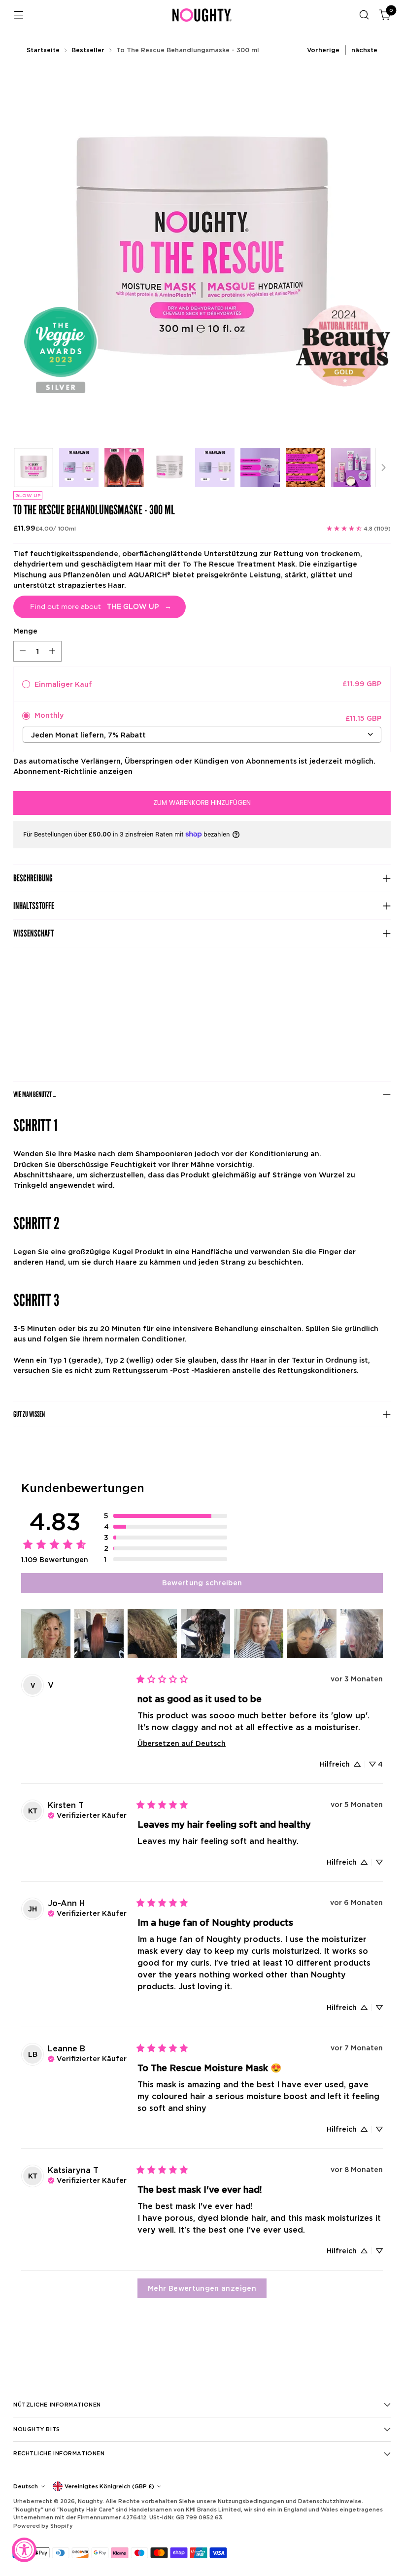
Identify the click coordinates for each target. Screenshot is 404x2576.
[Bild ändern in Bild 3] (124, 468)
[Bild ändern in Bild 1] (34, 468)
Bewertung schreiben (202, 1583)
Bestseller (88, 50)
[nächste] (383, 468)
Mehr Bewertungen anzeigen (202, 2288)
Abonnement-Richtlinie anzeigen (73, 771)
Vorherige (323, 50)
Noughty (90, 2501)
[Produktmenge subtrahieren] (23, 651)
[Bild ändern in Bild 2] (79, 468)
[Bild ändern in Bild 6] (260, 468)
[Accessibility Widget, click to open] (24, 2550)
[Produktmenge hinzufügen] (52, 651)
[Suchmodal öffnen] (364, 15)
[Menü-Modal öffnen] (18, 15)
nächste (364, 50)
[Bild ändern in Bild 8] (351, 468)
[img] (87, 1814)
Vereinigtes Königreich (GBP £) (109, 2486)
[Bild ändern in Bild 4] (169, 468)
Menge (25, 631)
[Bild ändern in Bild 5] (215, 468)
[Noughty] (202, 15)
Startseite (43, 50)
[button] (166, 1516)
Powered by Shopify (43, 2526)
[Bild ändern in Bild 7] (305, 468)
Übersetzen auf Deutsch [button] (182, 1743)
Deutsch (26, 2486)
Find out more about (101, 607)
